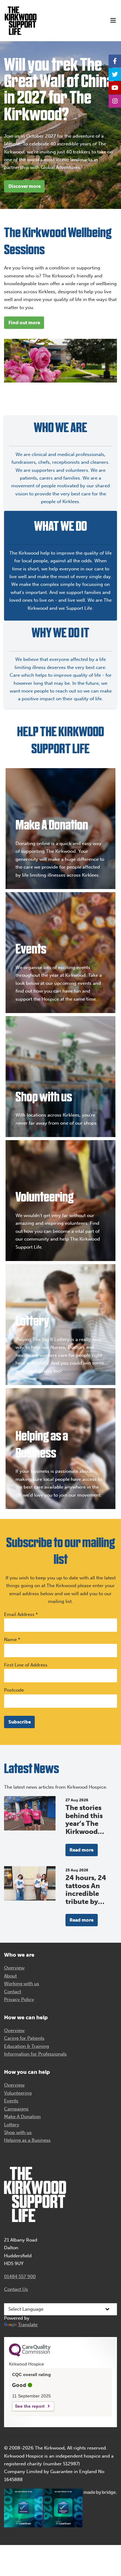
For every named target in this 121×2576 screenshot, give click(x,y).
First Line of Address (26, 1665)
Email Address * (21, 1614)
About (10, 1976)
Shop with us (18, 2132)
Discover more (25, 186)
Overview (14, 1968)
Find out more (24, 323)
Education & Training (27, 2046)
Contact (13, 1992)
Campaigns (16, 2109)
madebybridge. (100, 2492)
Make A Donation (22, 2117)
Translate (28, 2325)
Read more (81, 1850)
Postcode (14, 1690)
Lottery (12, 2125)
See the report (30, 2406)
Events (11, 2101)
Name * (12, 1640)
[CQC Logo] (30, 2355)
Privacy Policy (19, 1999)
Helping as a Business (27, 2140)
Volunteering (18, 2093)
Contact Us (16, 2289)
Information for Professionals (35, 2054)
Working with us (22, 1984)
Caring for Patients (24, 2038)
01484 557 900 (20, 2277)
